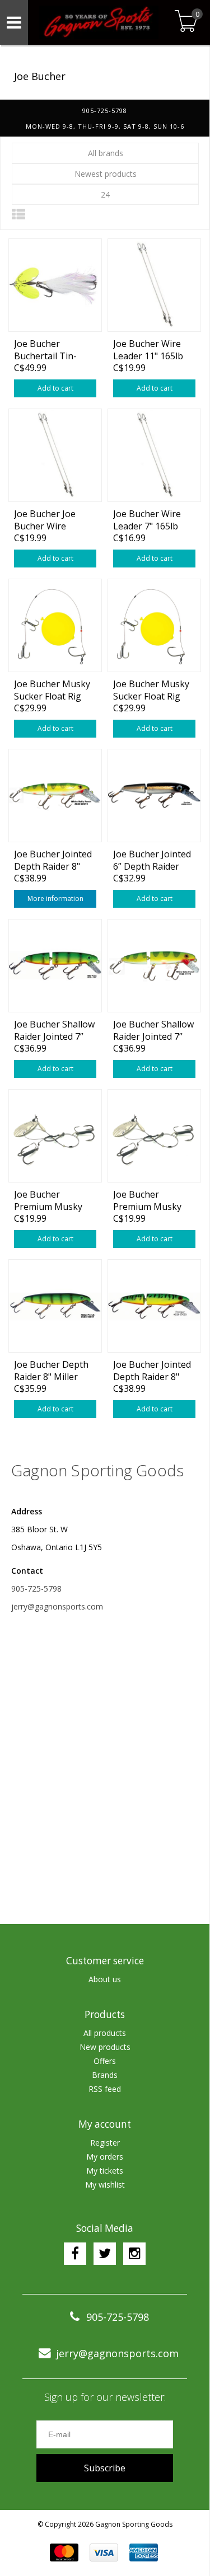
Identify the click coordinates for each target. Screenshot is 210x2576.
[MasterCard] (64, 2552)
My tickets (105, 2171)
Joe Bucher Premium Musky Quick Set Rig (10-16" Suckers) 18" (150, 1200)
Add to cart (55, 388)
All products (105, 2033)
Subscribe (105, 2468)
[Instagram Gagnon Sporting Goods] (134, 2254)
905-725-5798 (36, 1589)
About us (105, 1979)
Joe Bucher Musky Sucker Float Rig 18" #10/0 (52, 690)
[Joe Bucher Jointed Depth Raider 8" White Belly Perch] (55, 795)
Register (105, 2143)
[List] (18, 214)
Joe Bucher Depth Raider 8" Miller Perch (51, 1370)
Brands (105, 2075)
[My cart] (186, 22)
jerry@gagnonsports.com (57, 1606)
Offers (105, 2061)
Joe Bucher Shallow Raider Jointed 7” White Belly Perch (153, 1030)
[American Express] (144, 2552)
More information (55, 898)
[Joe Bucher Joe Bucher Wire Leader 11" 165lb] (55, 455)
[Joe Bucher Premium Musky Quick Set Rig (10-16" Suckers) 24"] (55, 1135)
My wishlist (105, 2185)
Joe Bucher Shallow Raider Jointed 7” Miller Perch (54, 1030)
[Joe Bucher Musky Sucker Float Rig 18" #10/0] (55, 625)
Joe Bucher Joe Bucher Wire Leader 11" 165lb (49, 520)
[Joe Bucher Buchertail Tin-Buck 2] (55, 285)
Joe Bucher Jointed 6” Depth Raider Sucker (152, 860)
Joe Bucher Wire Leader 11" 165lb (148, 349)
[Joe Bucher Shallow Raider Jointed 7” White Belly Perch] (154, 965)
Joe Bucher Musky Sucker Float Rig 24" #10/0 (151, 690)
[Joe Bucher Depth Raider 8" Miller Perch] (55, 1306)
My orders (105, 2157)
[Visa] (104, 2552)
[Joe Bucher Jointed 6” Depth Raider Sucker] (154, 795)
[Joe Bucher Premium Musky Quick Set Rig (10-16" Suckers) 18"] (154, 1135)
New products (105, 2047)
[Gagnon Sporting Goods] (99, 22)
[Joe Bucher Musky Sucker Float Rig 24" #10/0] (154, 625)
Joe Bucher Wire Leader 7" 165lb (147, 520)
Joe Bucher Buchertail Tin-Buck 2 (45, 349)
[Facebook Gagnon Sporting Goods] (75, 2254)
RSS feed (105, 2089)
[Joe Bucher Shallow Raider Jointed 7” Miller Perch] (55, 965)
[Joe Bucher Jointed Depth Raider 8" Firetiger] (154, 1306)
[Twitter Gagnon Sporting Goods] (105, 2254)
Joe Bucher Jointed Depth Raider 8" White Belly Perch (53, 860)
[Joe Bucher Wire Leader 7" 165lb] (154, 455)
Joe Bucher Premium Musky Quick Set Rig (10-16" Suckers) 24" (51, 1200)
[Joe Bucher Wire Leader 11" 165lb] (154, 285)
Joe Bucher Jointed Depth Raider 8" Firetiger (152, 1370)
